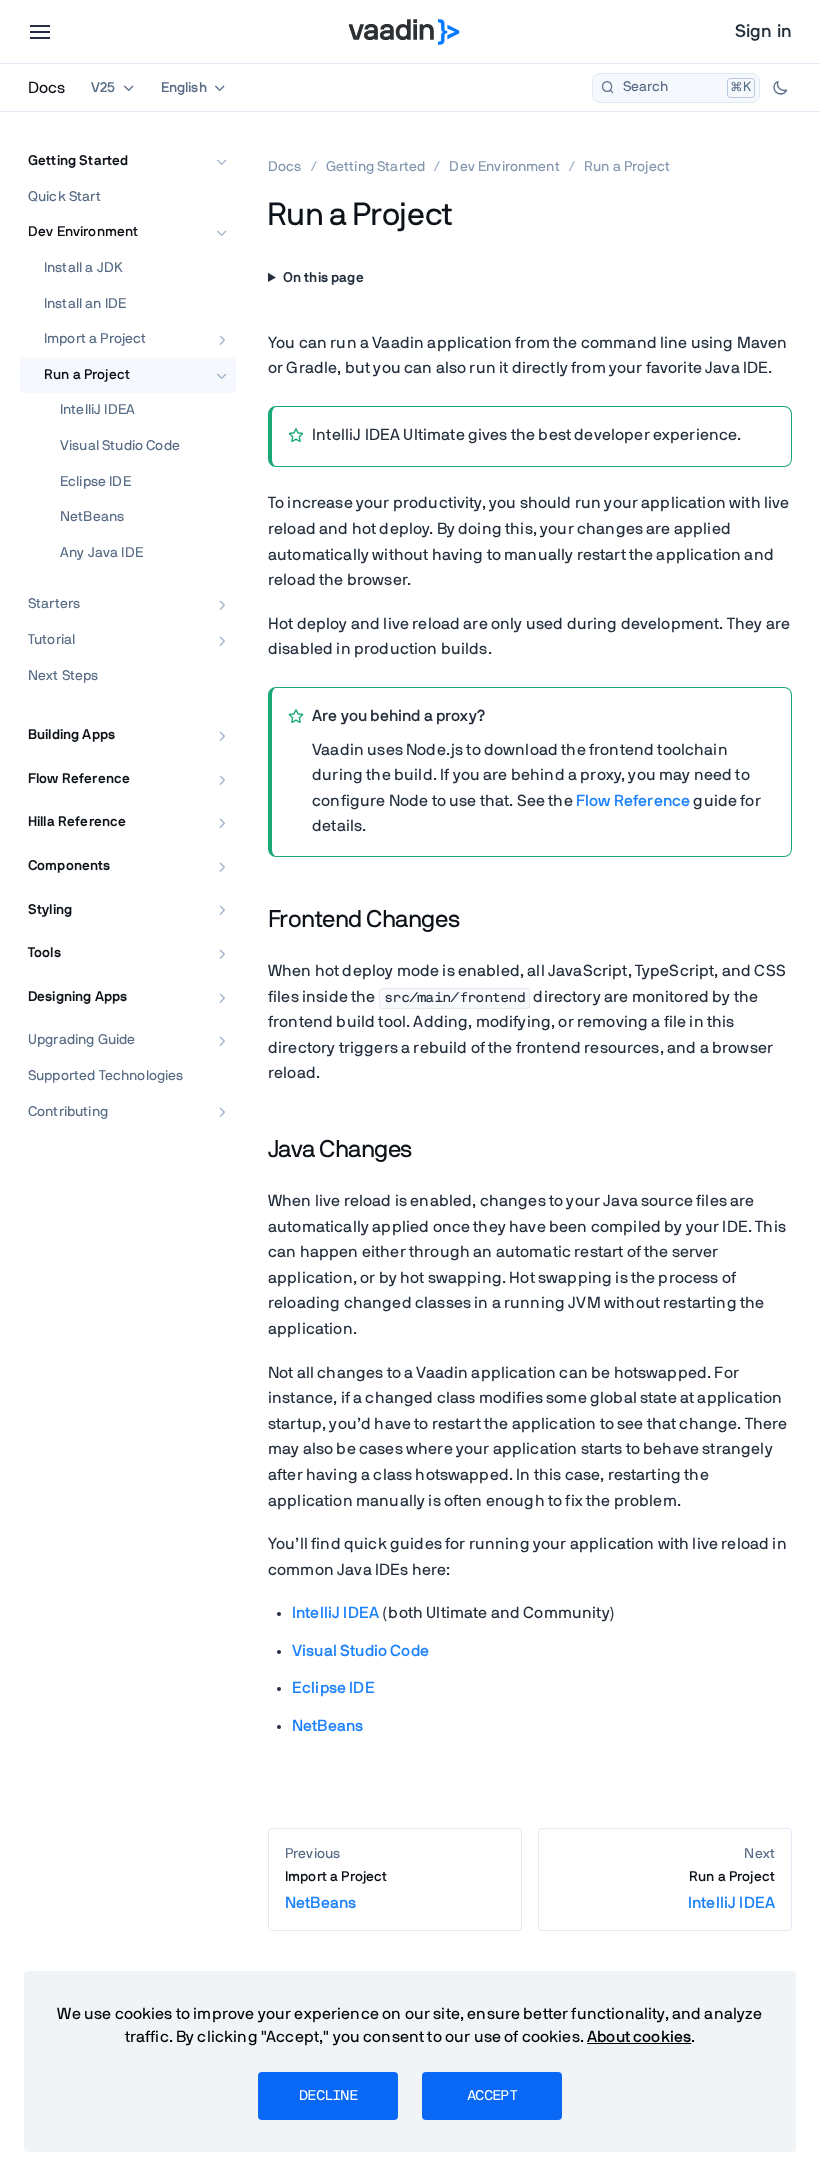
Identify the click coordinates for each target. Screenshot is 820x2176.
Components (69, 866)
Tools (44, 953)
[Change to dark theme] (780, 88)
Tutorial (51, 640)
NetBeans (92, 517)
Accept (492, 2096)
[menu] (40, 32)
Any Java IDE (101, 553)
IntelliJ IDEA (97, 410)
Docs (46, 88)
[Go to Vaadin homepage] (404, 32)
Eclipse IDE (95, 482)
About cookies (639, 2037)
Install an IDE (85, 304)
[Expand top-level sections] (208, 140)
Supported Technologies (106, 1076)
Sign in (763, 32)
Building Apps (71, 735)
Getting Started (78, 161)
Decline (328, 2096)
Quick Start (64, 197)
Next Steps (63, 676)
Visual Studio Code (120, 446)
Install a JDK (83, 268)
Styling (50, 910)
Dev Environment (83, 232)
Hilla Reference (77, 822)
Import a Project (95, 339)
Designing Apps (77, 997)
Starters (54, 604)
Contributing (68, 1112)
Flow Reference (79, 779)
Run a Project (87, 375)
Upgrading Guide (81, 1040)
